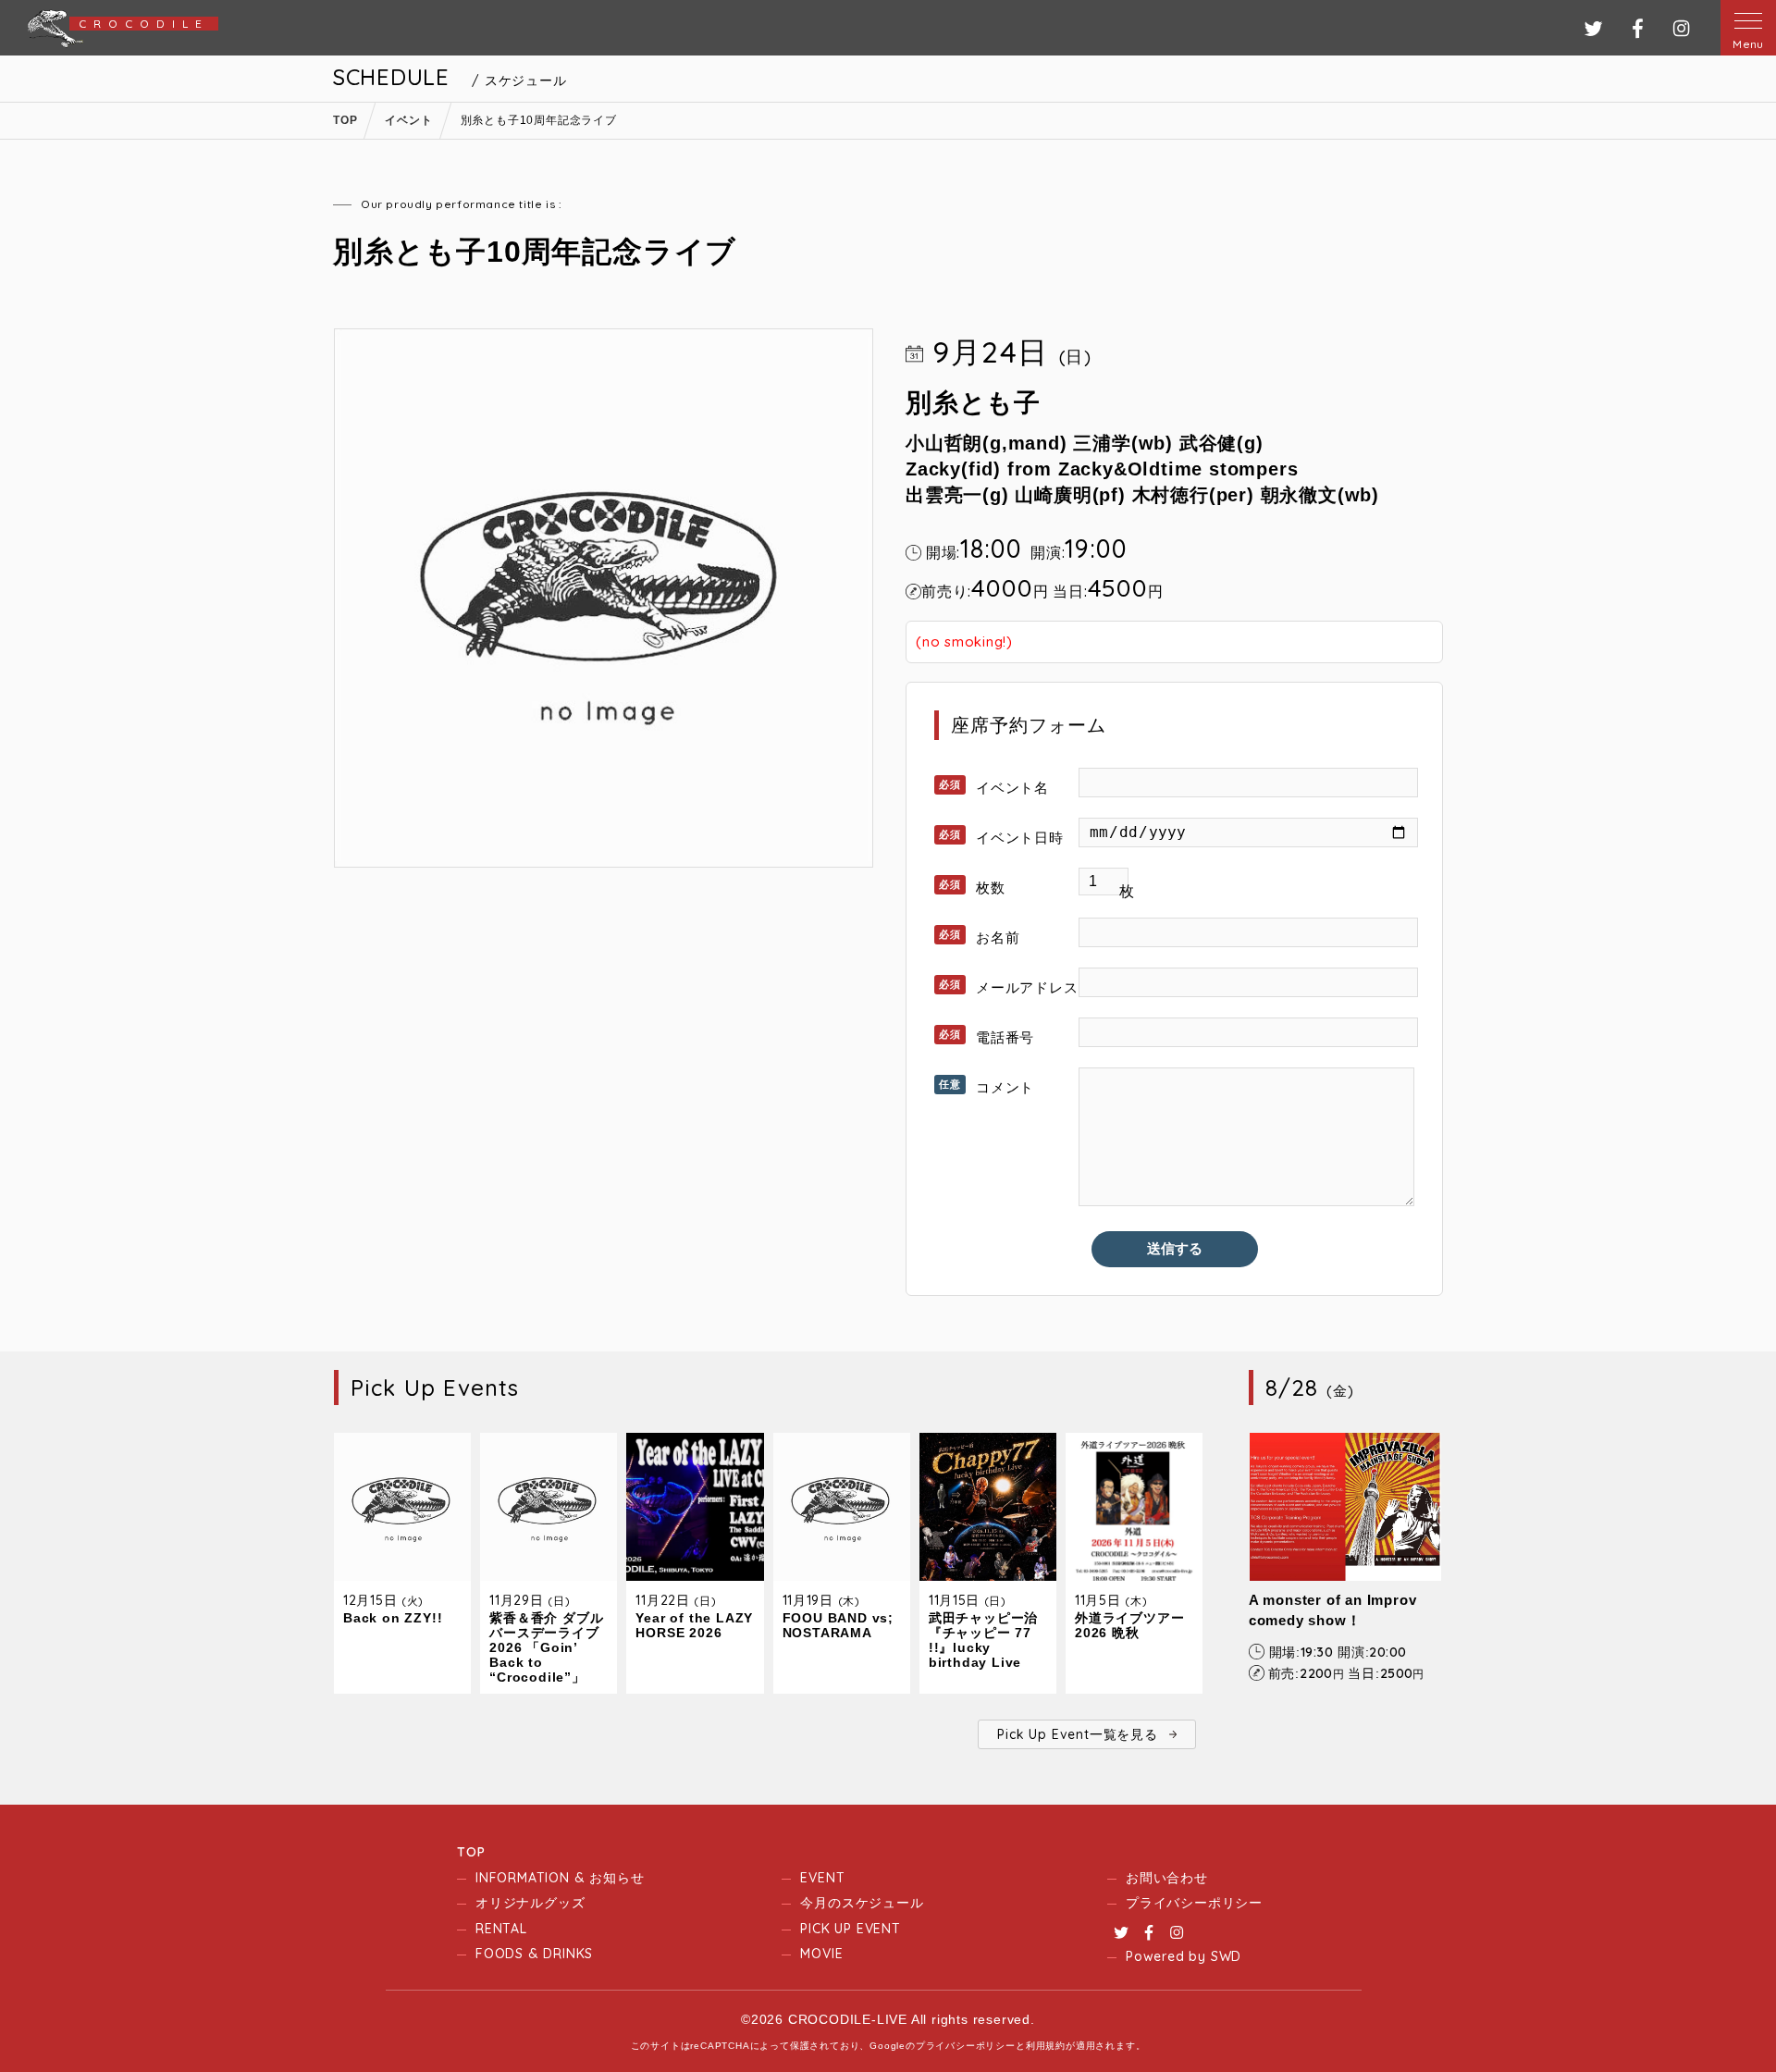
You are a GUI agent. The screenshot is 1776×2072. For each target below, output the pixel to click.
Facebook (1149, 1932)
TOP (471, 1852)
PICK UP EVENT (850, 1929)
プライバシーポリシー (1194, 1903)
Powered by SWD (1184, 1956)
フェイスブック (1638, 28)
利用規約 (1046, 2046)
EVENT (822, 1878)
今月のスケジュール (862, 1903)
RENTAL (501, 1929)
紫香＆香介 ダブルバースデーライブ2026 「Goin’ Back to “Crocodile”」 (546, 1647)
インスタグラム (1681, 28)
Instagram (1177, 1932)
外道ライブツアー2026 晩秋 (1129, 1625)
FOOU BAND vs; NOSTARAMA (838, 1625)
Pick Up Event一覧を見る (1077, 1734)
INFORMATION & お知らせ (560, 1878)
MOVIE (821, 1954)
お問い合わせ (1167, 1878)
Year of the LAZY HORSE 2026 (694, 1625)
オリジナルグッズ (530, 1903)
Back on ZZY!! (393, 1618)
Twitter (1121, 1932)
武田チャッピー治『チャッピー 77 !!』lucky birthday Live (983, 1640)
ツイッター (1593, 28)
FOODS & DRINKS (534, 1954)
